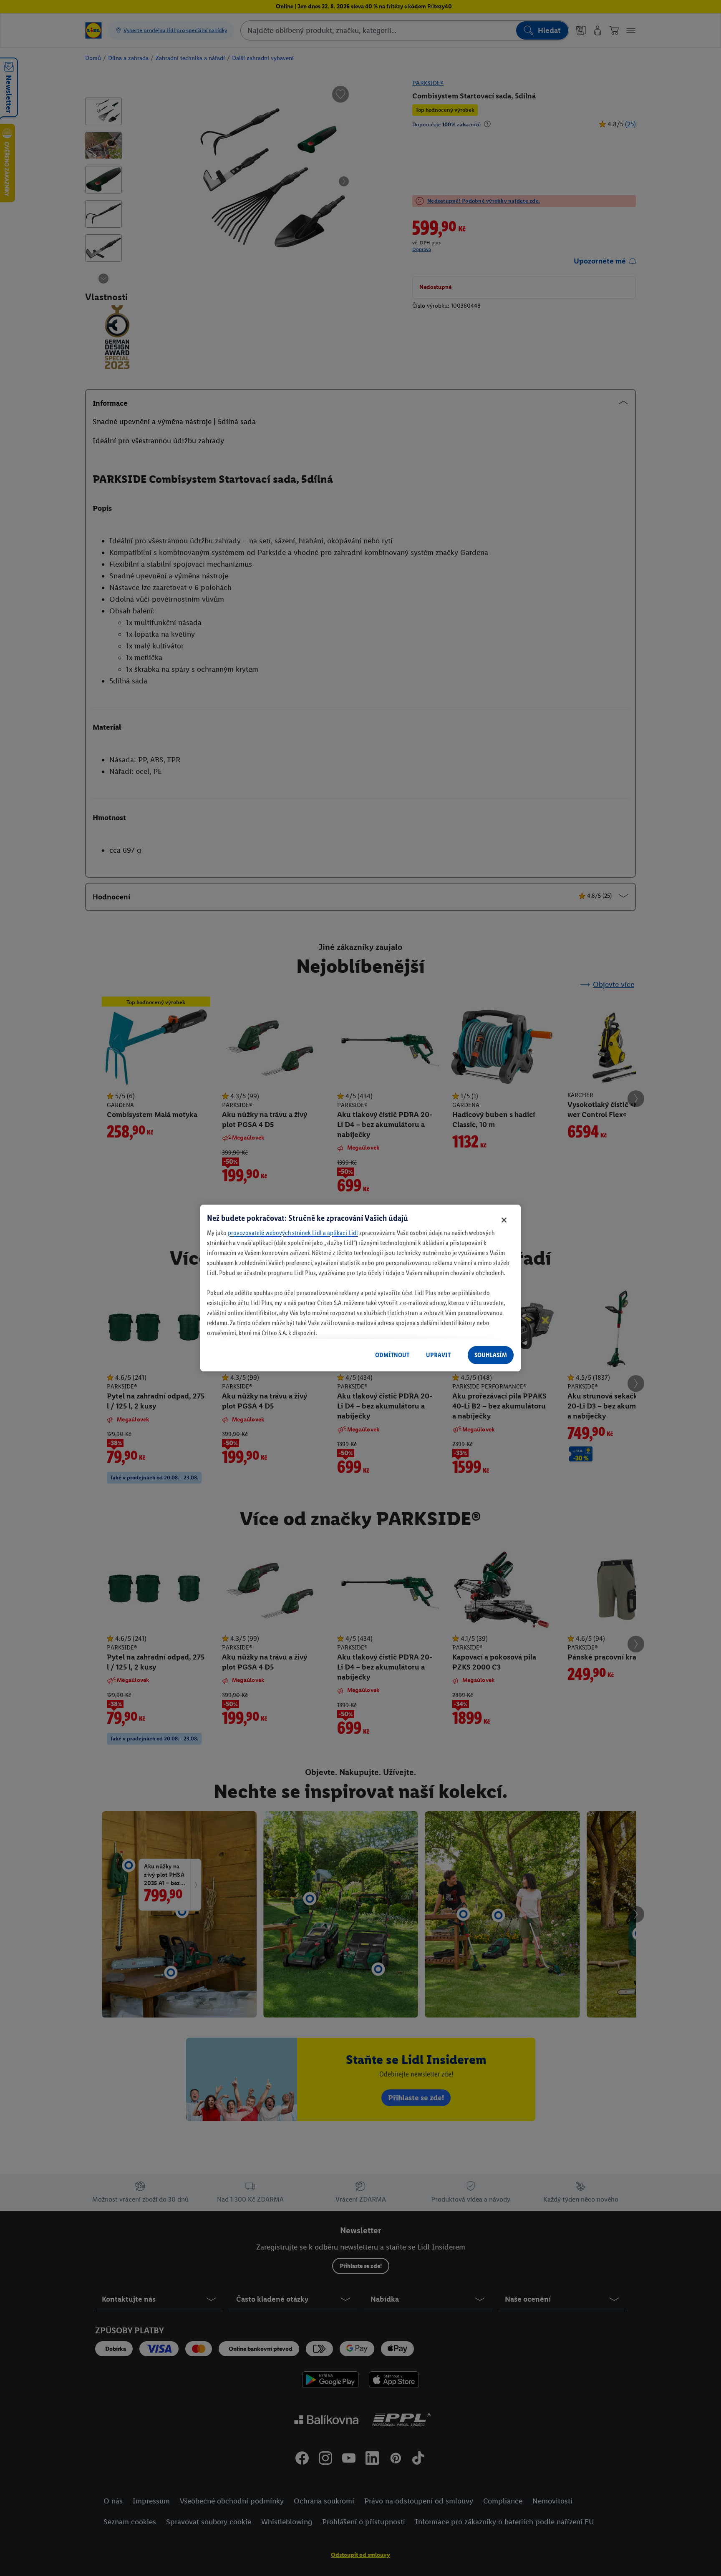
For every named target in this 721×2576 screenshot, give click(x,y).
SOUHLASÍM (491, 1355)
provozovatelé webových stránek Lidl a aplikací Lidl (293, 1233)
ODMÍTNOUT (392, 1355)
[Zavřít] (504, 1220)
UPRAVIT (438, 1355)
